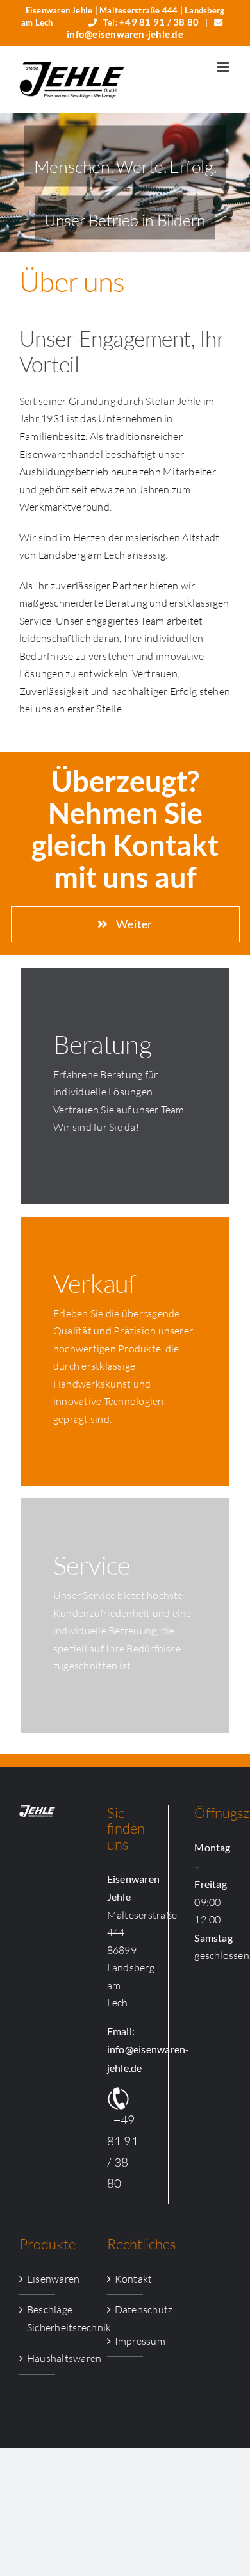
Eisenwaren (38, 2279)
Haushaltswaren (38, 2358)
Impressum (126, 2341)
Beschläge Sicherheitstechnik (38, 2318)
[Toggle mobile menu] (224, 67)
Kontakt (126, 2279)
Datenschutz (126, 2309)
